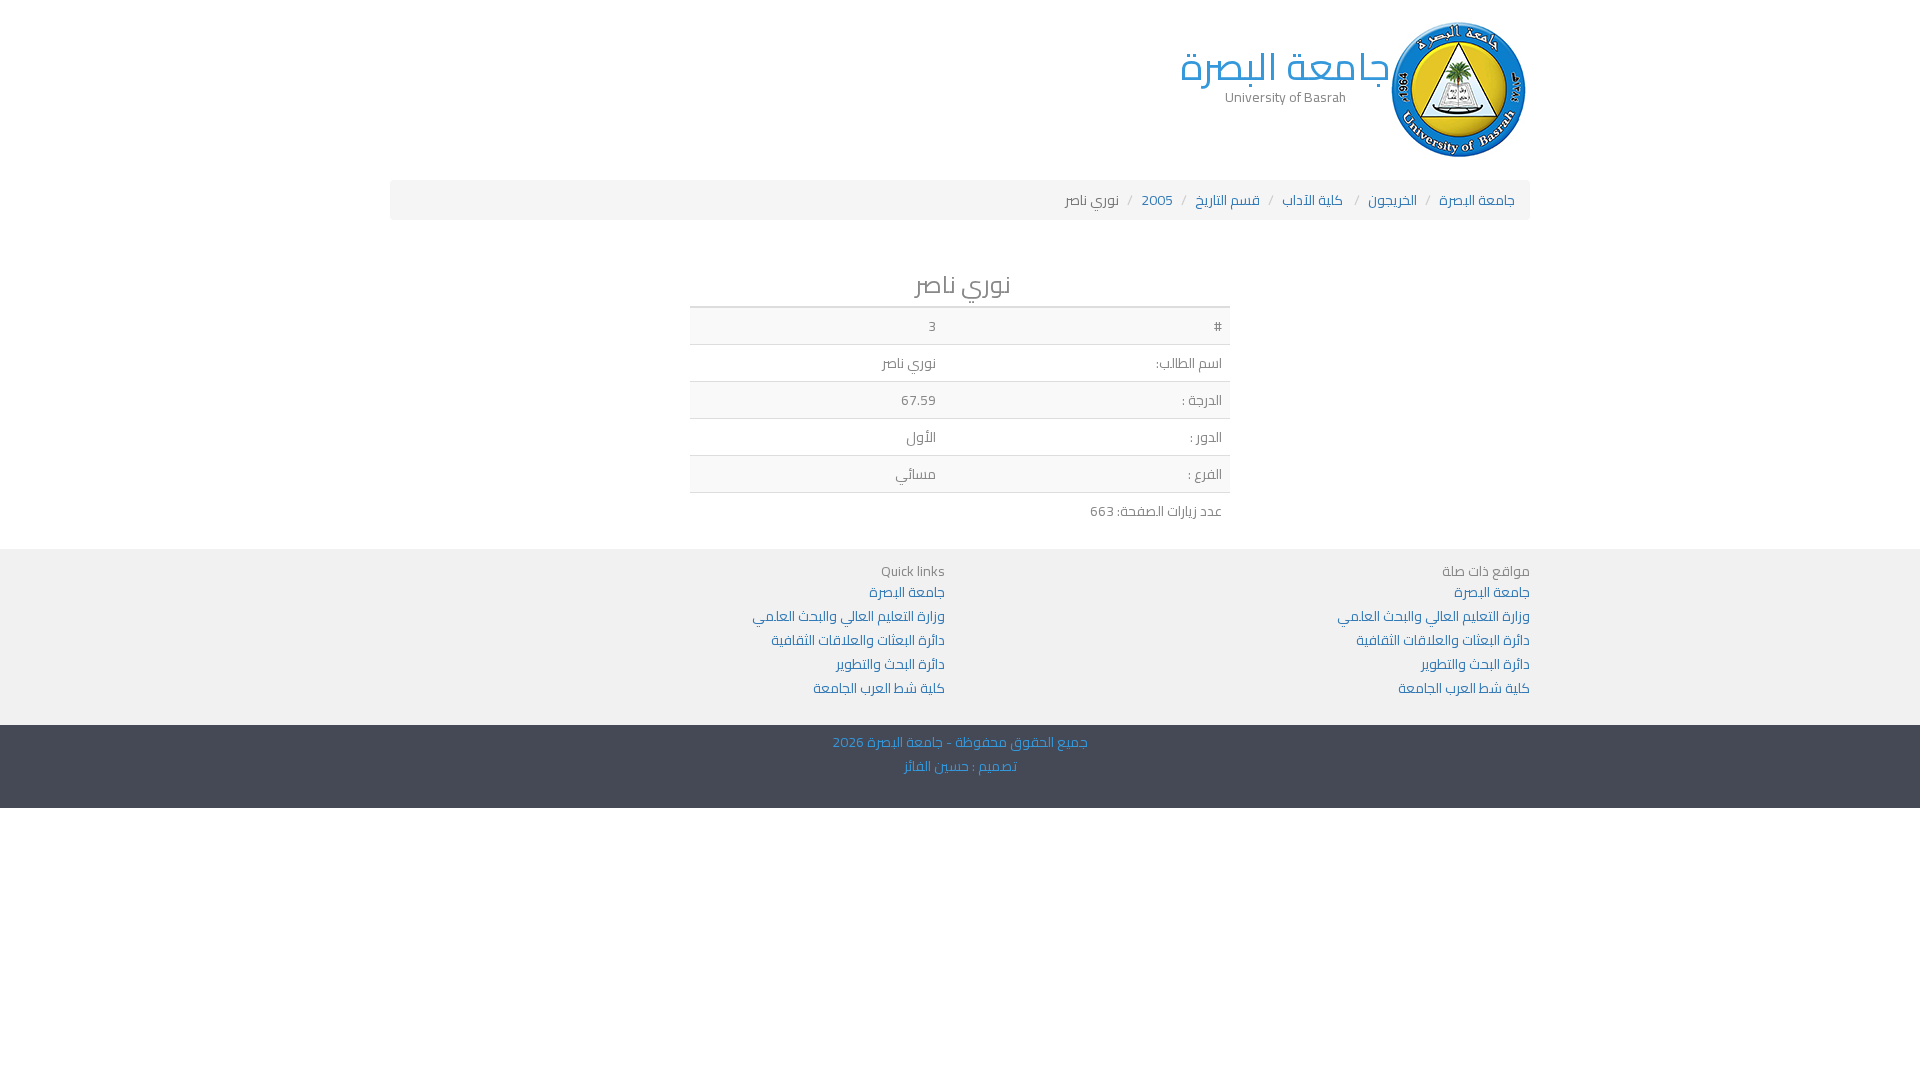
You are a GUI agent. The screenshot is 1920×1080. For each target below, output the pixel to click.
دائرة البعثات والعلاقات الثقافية (1443, 640)
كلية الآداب (1314, 200)
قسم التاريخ (1227, 200)
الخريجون (1392, 200)
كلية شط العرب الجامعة (1464, 688)
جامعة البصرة (1285, 66)
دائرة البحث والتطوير (1475, 664)
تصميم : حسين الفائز (960, 766)
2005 (1157, 200)
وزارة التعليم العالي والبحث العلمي (1433, 616)
